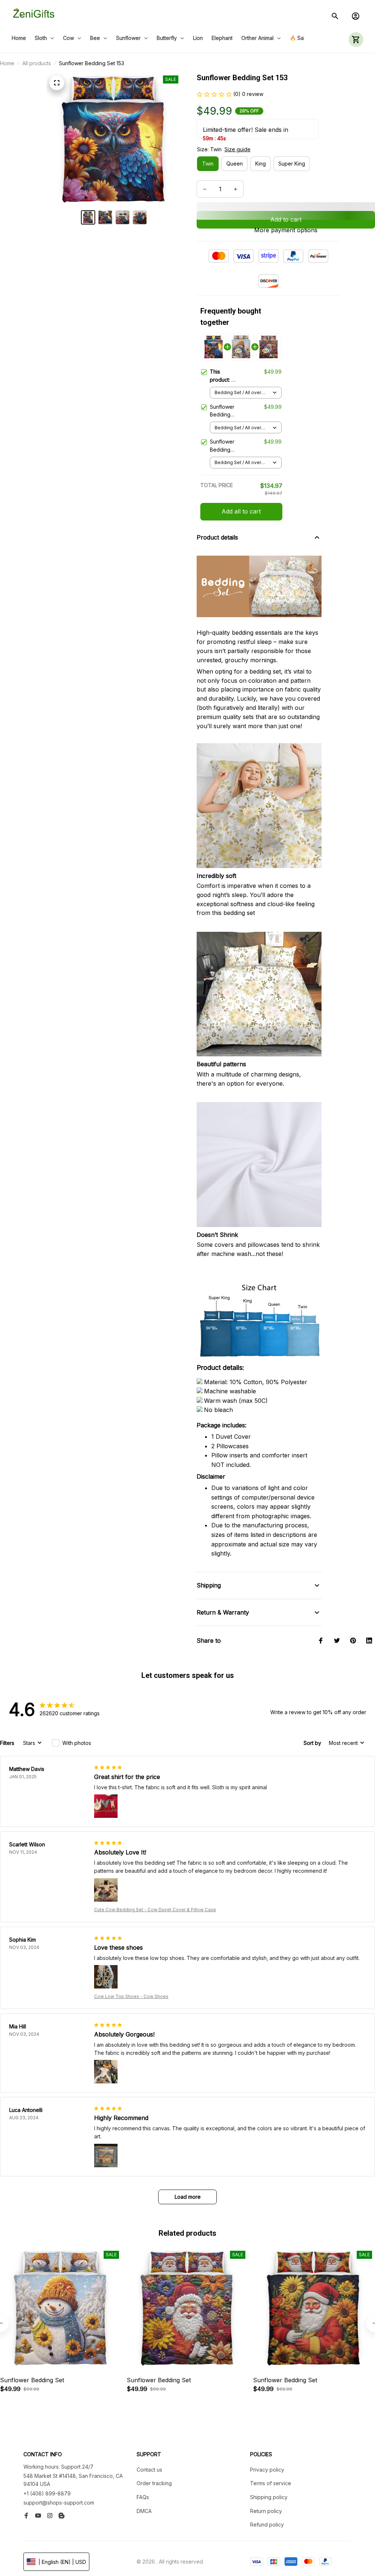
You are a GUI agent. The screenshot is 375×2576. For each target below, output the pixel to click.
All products (37, 63)
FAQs (143, 2497)
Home (7, 63)
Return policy (266, 2511)
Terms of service (271, 2483)
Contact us (149, 2470)
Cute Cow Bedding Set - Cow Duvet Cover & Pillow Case (155, 1910)
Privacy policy (267, 2470)
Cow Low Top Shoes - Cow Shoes (131, 1996)
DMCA (144, 2511)
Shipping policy (269, 2497)
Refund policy (267, 2525)
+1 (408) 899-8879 (47, 2493)
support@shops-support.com (59, 2503)
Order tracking (154, 2483)
